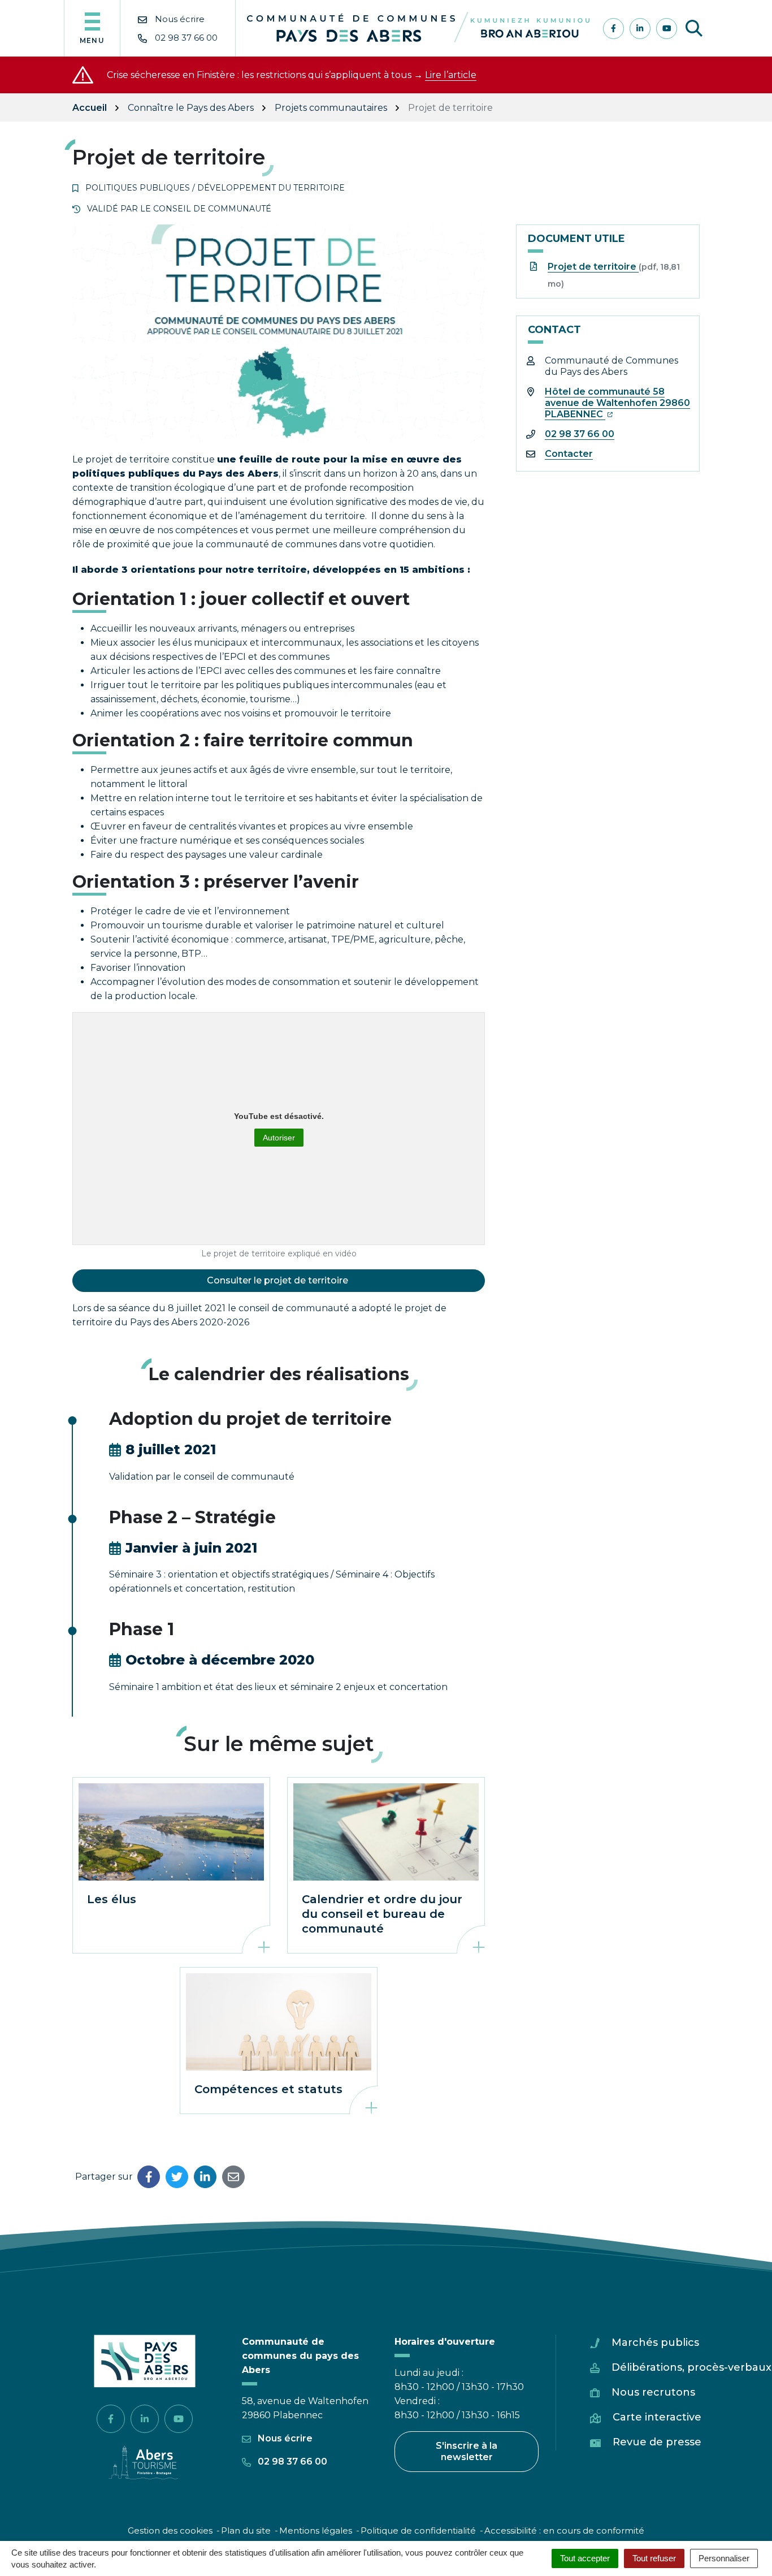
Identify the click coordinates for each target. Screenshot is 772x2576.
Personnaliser (724, 2558)
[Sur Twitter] (177, 2177)
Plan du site (246, 2530)
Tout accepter (585, 2558)
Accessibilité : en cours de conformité (564, 2530)
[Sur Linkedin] (205, 2177)
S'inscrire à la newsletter (467, 2451)
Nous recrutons (653, 2392)
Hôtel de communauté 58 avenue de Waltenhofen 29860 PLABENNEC (617, 403)
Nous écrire (284, 2438)
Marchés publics (655, 2342)
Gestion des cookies (170, 2530)
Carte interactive (657, 2417)
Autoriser (279, 1138)
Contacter (569, 454)
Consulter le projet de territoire (279, 1280)
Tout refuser (654, 2558)
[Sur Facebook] (149, 2177)
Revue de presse (657, 2442)
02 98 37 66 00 (580, 434)
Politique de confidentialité (418, 2530)
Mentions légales (316, 2530)
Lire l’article (451, 75)
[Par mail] (233, 2177)
